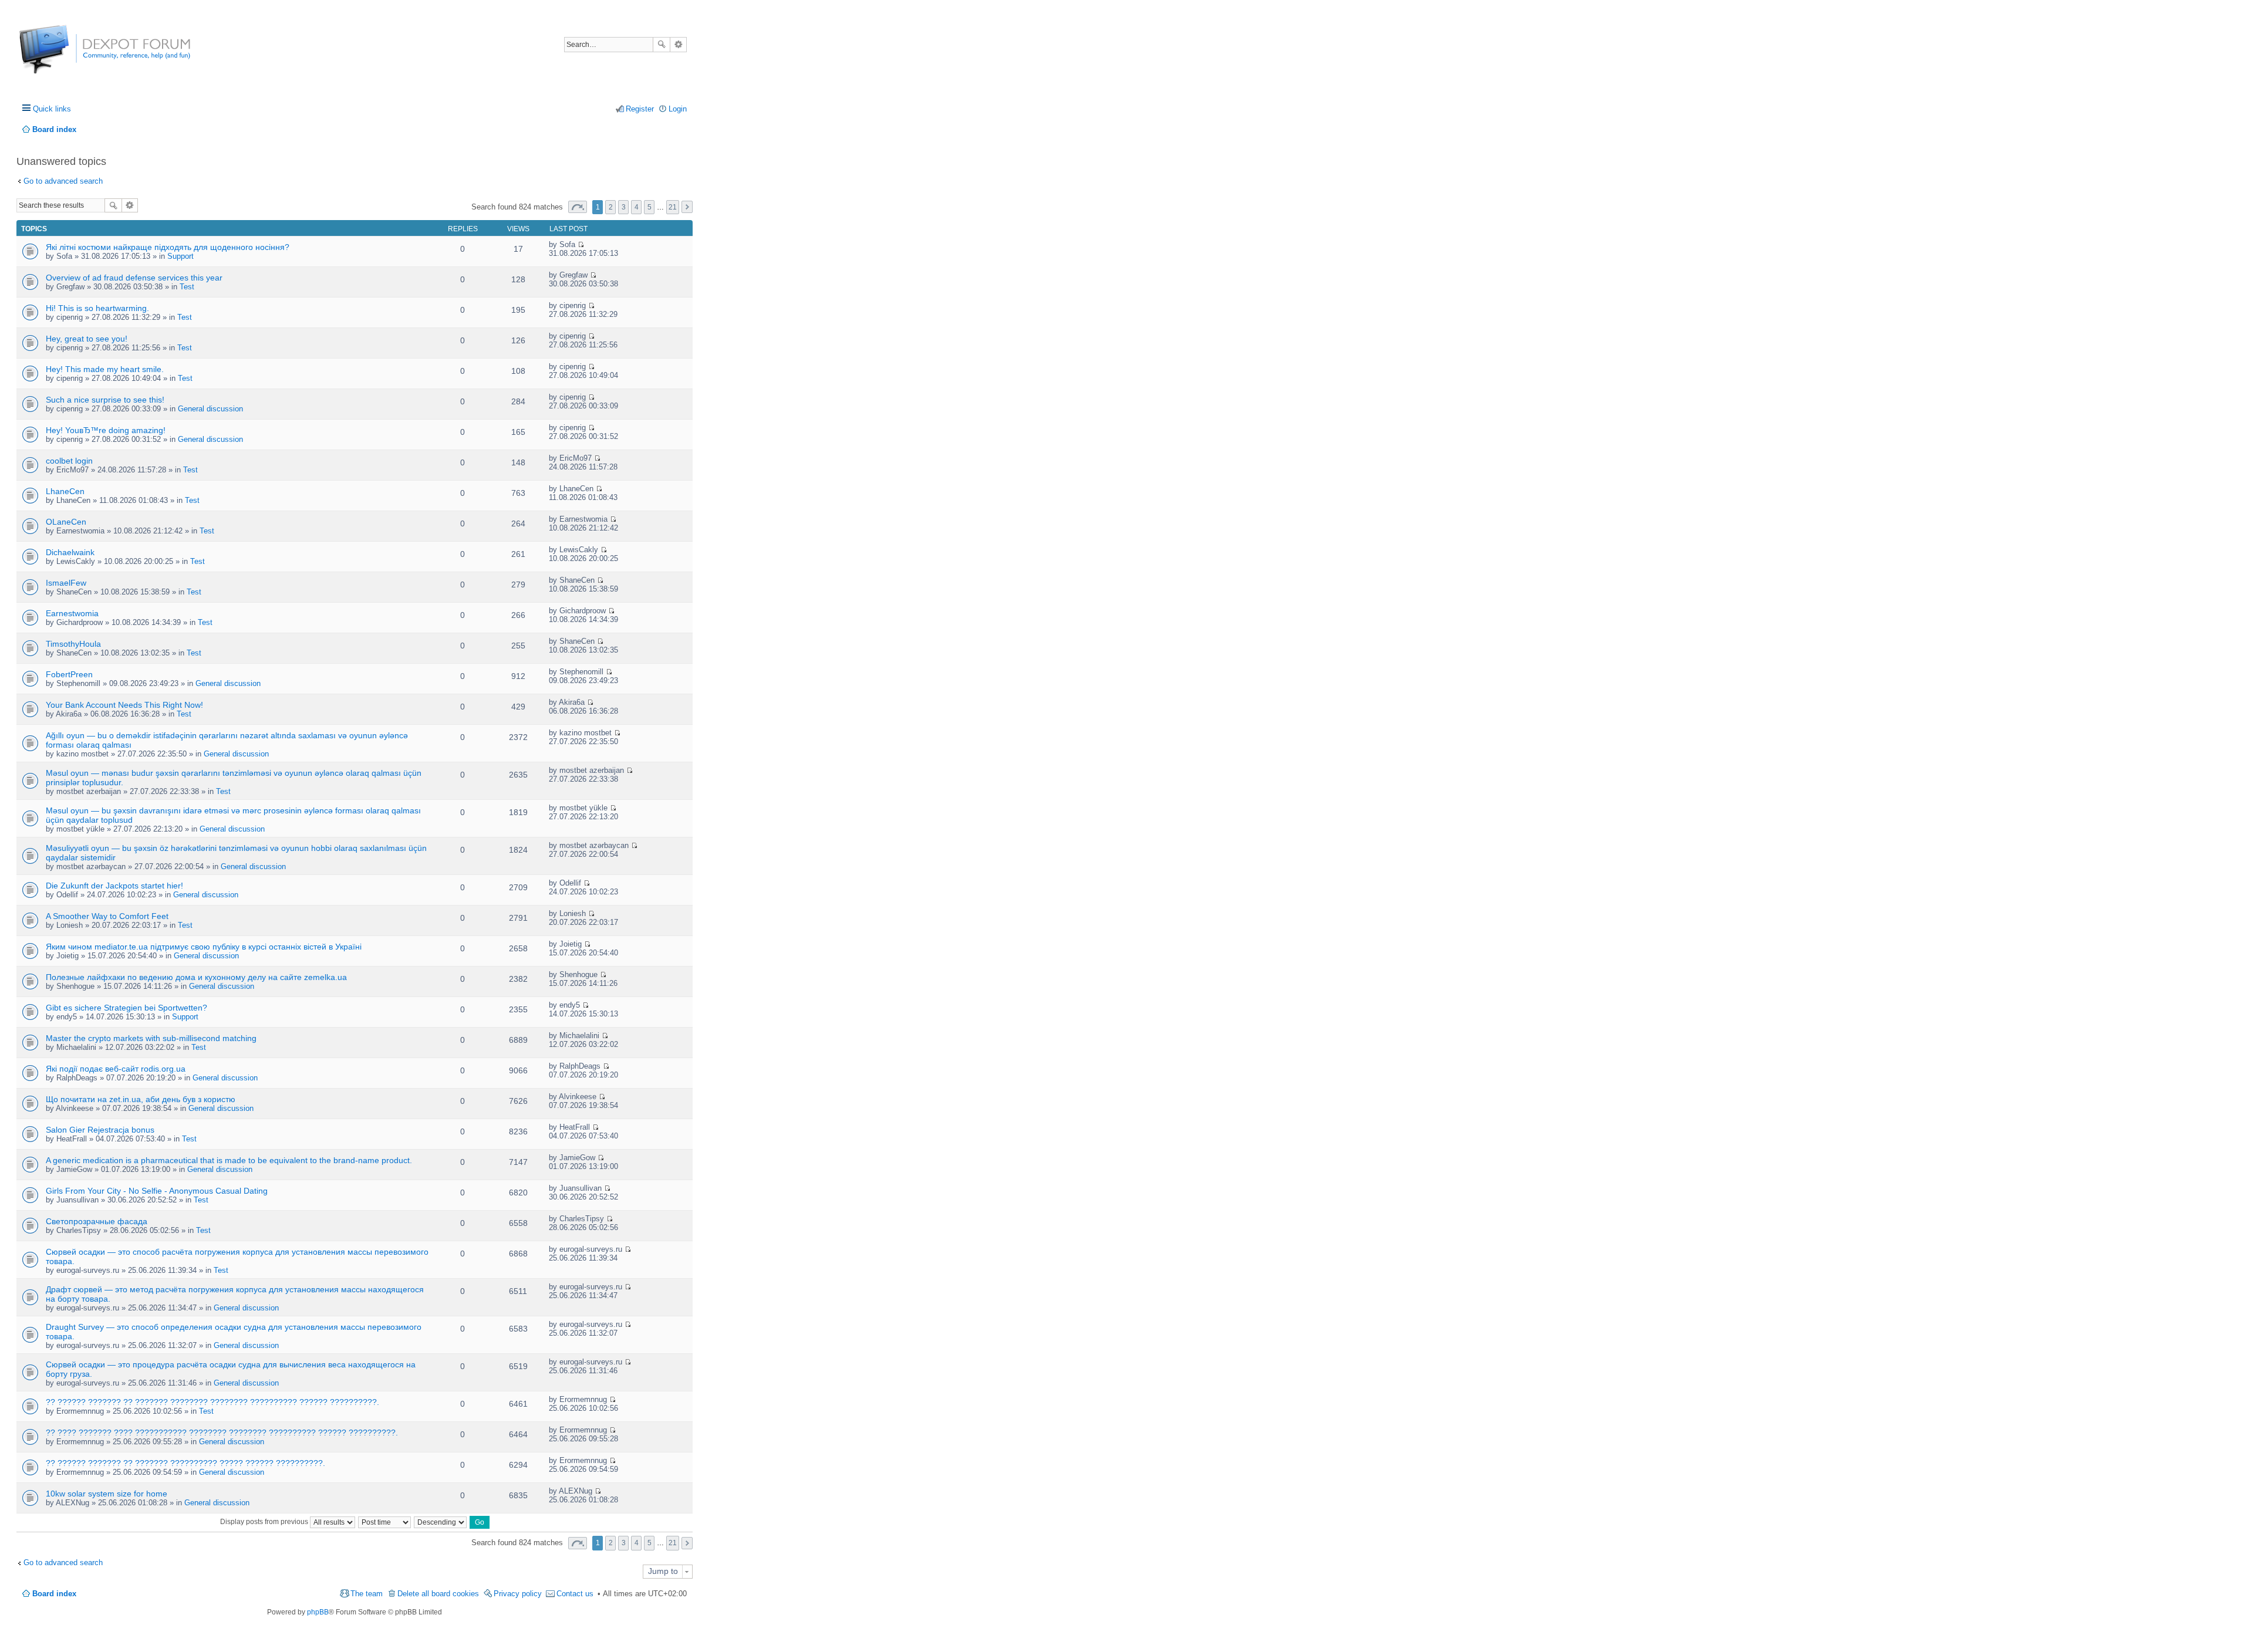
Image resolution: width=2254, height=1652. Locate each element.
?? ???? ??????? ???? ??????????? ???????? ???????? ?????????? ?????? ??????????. (222, 1433)
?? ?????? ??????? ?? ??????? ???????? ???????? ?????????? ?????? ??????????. (212, 1402)
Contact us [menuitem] (575, 1594)
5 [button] (649, 207)
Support (180, 256)
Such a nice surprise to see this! (105, 400)
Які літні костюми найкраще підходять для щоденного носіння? (168, 247)
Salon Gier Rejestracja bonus (100, 1130)
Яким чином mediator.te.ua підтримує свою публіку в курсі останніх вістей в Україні (204, 947)
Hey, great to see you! (87, 339)
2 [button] (611, 207)
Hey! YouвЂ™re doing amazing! (106, 430)
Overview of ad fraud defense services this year (134, 278)
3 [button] (624, 207)
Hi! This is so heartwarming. (97, 308)
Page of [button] (578, 207)
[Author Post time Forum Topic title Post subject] (385, 1522)
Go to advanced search (63, 181)
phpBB (318, 1612)
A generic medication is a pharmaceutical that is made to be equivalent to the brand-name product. (229, 1160)
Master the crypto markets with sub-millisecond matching (151, 1038)
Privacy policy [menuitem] (518, 1594)
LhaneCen (65, 491)
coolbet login (69, 461)
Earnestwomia (72, 613)
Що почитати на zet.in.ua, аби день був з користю (141, 1099)
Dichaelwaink (70, 552)
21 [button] (673, 207)
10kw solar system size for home (107, 1494)
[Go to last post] (581, 244)
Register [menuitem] (640, 109)
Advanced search (678, 45)
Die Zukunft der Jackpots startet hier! (114, 886)
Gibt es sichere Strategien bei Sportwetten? (126, 1008)
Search (662, 45)
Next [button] (687, 207)
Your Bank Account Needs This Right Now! (124, 705)
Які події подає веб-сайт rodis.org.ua (116, 1069)
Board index (54, 1594)
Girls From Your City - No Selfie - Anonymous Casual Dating (157, 1191)
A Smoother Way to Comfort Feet (107, 916)
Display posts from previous (265, 1522)
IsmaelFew (66, 583)
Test (187, 287)
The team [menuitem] (367, 1594)
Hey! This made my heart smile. (105, 369)
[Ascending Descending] (441, 1522)
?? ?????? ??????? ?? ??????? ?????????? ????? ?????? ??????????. (185, 1463)
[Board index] (63, 55)
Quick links (52, 109)
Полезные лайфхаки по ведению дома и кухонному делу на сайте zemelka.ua (196, 977)
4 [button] (637, 207)
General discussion (210, 409)
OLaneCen (66, 522)
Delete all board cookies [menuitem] (438, 1594)
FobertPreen (69, 674)
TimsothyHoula (73, 644)
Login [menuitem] (678, 109)
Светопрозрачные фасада (97, 1221)
